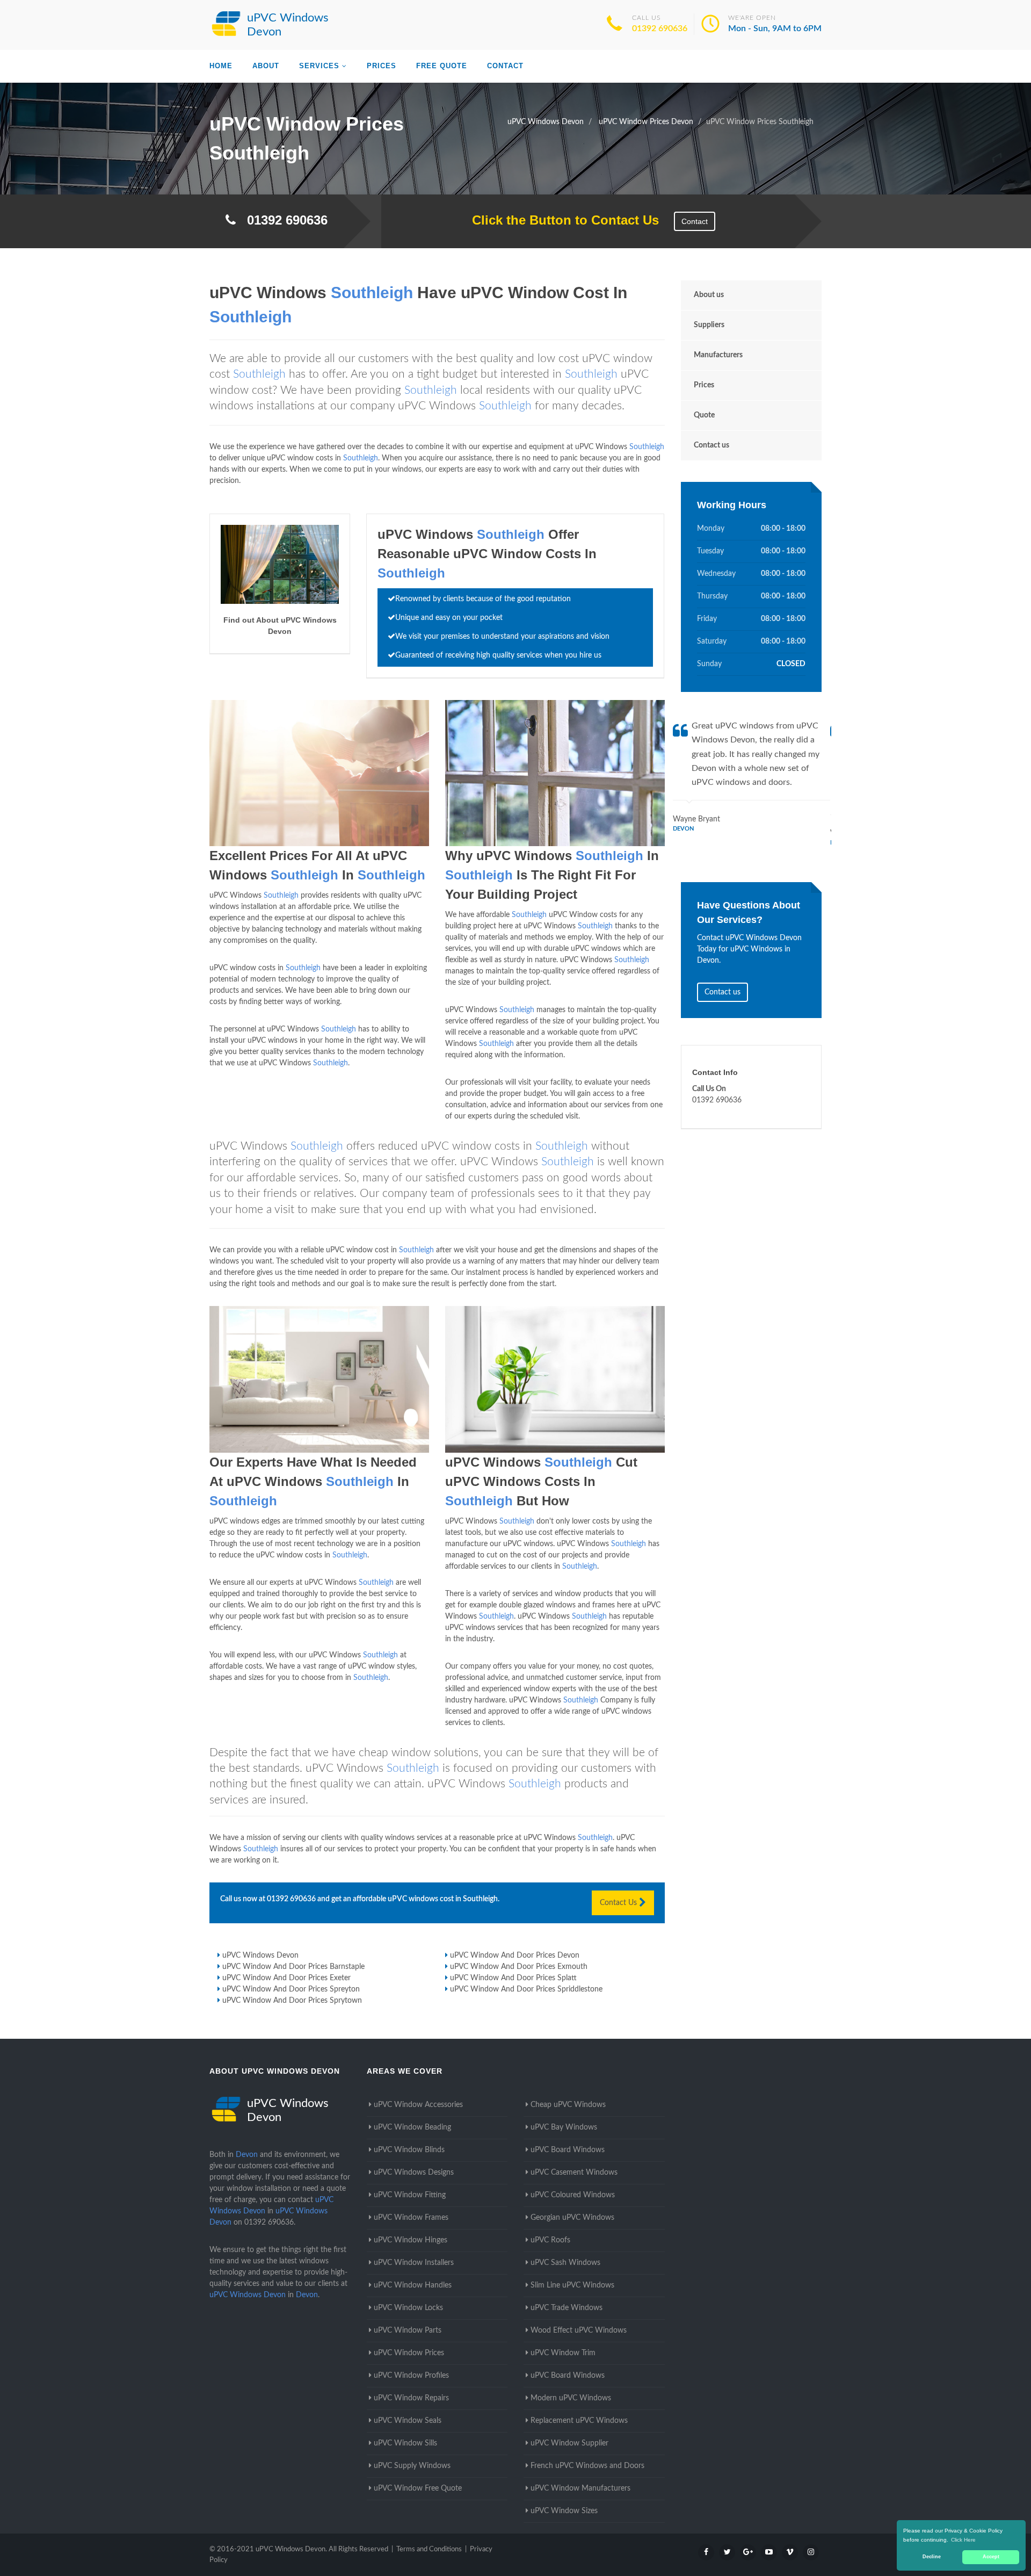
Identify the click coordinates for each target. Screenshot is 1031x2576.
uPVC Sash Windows (565, 2263)
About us (709, 295)
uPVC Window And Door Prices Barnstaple (293, 1967)
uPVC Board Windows (568, 2150)
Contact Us (619, 1903)
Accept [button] (991, 2557)
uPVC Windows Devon (260, 1956)
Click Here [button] (963, 2540)
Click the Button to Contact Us (560, 220)
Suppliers (709, 325)
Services (319, 66)
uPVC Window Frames (411, 2218)
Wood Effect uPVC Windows (579, 2330)
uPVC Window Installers (414, 2263)
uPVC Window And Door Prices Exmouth (519, 1967)
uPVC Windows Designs (414, 2173)
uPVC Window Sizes (564, 2511)
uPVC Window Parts (408, 2330)
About (266, 66)
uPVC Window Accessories (418, 2105)
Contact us (711, 445)
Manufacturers (718, 355)
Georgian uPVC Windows (572, 2218)
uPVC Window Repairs (411, 2398)
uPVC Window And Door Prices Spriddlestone (526, 1989)
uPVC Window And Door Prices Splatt (513, 1978)
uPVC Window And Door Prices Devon (515, 1956)
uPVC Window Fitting (410, 2195)
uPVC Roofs (550, 2240)
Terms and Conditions (429, 2549)
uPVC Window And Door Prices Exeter (286, 1978)
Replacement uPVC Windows (579, 2421)
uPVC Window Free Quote (418, 2488)
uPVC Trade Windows (567, 2308)
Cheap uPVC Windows (568, 2105)
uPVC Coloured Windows (573, 2195)
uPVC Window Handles (413, 2285)
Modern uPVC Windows (571, 2398)
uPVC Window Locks (408, 2308)
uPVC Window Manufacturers (580, 2488)
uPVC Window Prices (409, 2353)
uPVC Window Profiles (411, 2376)
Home (221, 66)
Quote (704, 415)
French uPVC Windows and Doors (587, 2466)
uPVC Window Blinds (409, 2150)
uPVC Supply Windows (412, 2466)
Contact (505, 66)
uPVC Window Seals (408, 2421)
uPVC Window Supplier (569, 2443)
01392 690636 (660, 28)
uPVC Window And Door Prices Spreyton (291, 1989)
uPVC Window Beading (412, 2127)
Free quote (442, 66)
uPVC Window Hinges (411, 2240)
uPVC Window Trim (563, 2353)
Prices (382, 66)
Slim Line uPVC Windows (572, 2285)
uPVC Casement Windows (574, 2173)
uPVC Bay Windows (564, 2127)
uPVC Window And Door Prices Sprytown (292, 2001)
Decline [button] (932, 2557)
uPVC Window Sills (405, 2443)
